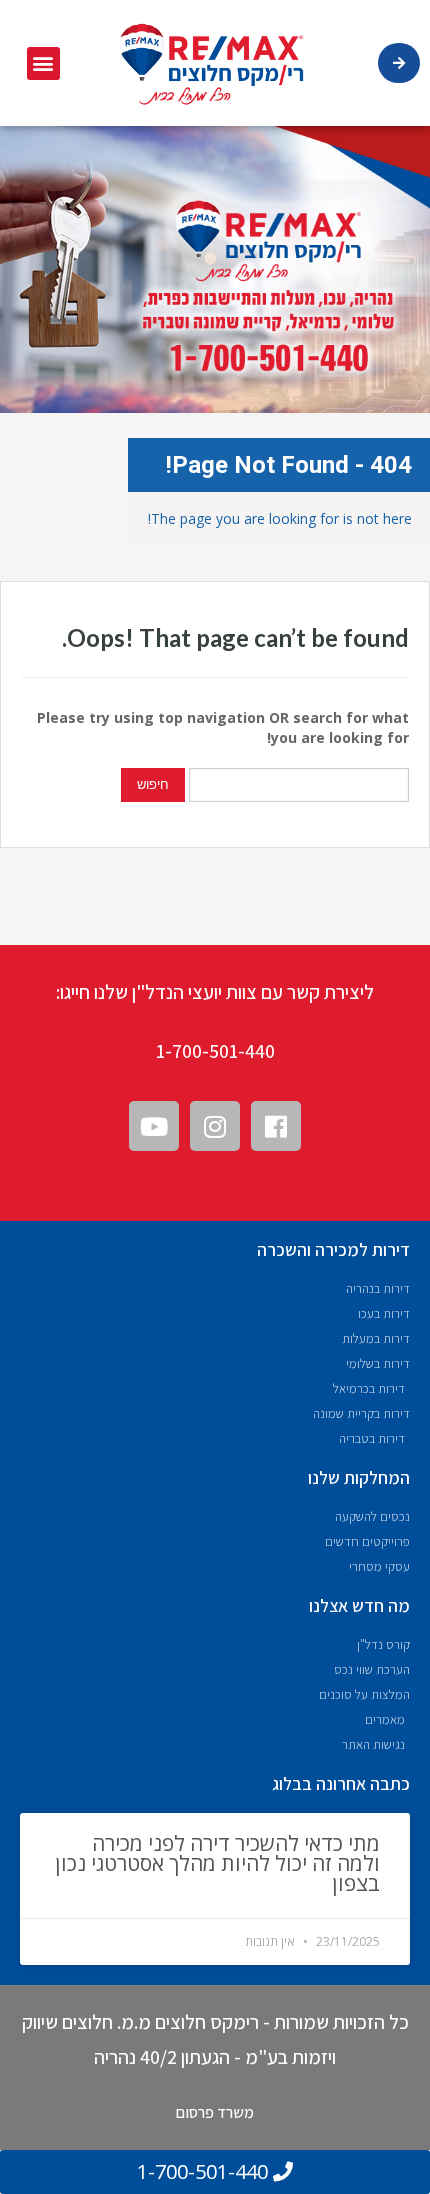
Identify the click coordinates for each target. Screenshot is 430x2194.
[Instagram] (215, 1126)
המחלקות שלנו (359, 1477)
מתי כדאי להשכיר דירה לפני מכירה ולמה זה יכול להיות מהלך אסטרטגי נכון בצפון (217, 1863)
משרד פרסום (215, 2112)
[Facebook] (276, 1126)
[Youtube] (154, 1126)
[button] (43, 63)
